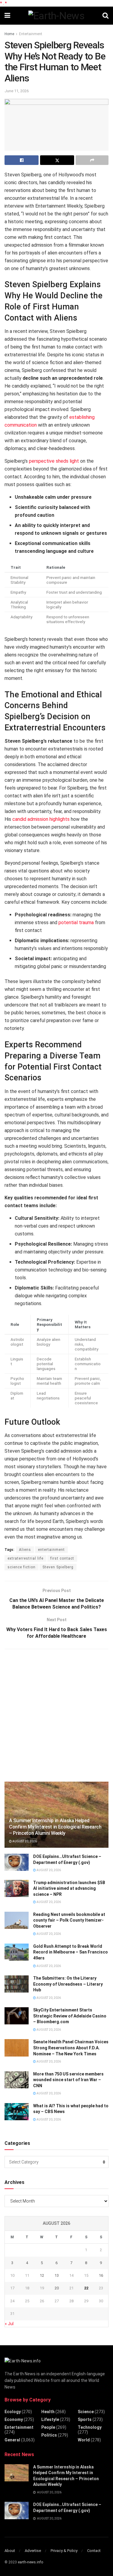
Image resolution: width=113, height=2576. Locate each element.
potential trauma (76, 923)
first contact (62, 1558)
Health (48, 2412)
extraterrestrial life (25, 1558)
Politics (49, 2435)
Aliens (25, 1550)
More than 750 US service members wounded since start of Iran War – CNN (68, 2080)
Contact (94, 2551)
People (48, 2427)
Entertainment (31, 34)
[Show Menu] (7, 16)
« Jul (9, 2324)
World (84, 2440)
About (10, 2551)
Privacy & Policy (64, 2551)
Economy (14, 2419)
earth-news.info (30, 2562)
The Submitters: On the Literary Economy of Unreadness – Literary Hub (68, 1984)
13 (57, 2275)
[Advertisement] (56, 1714)
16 (101, 2275)
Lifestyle (50, 2419)
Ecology (13, 2412)
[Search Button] (105, 16)
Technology (90, 2427)
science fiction (22, 1567)
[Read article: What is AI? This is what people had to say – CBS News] (17, 2112)
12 (42, 2275)
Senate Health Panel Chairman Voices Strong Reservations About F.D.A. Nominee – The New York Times (71, 2048)
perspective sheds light (54, 461)
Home (9, 34)
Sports (85, 2419)
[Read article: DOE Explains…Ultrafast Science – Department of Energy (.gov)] (17, 1862)
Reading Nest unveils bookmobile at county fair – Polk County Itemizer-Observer (69, 1920)
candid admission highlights (41, 819)
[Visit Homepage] (56, 16)
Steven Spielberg (58, 1567)
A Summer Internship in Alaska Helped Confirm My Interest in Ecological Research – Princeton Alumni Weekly (55, 1827)
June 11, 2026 (17, 91)
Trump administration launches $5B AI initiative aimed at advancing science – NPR (69, 1888)
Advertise (33, 2551)
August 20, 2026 (24, 1841)
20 (57, 2288)
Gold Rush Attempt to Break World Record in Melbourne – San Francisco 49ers (71, 1952)
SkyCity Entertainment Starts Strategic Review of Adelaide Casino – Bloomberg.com (70, 2016)
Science (86, 2412)
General (12, 2440)
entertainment (51, 1550)
